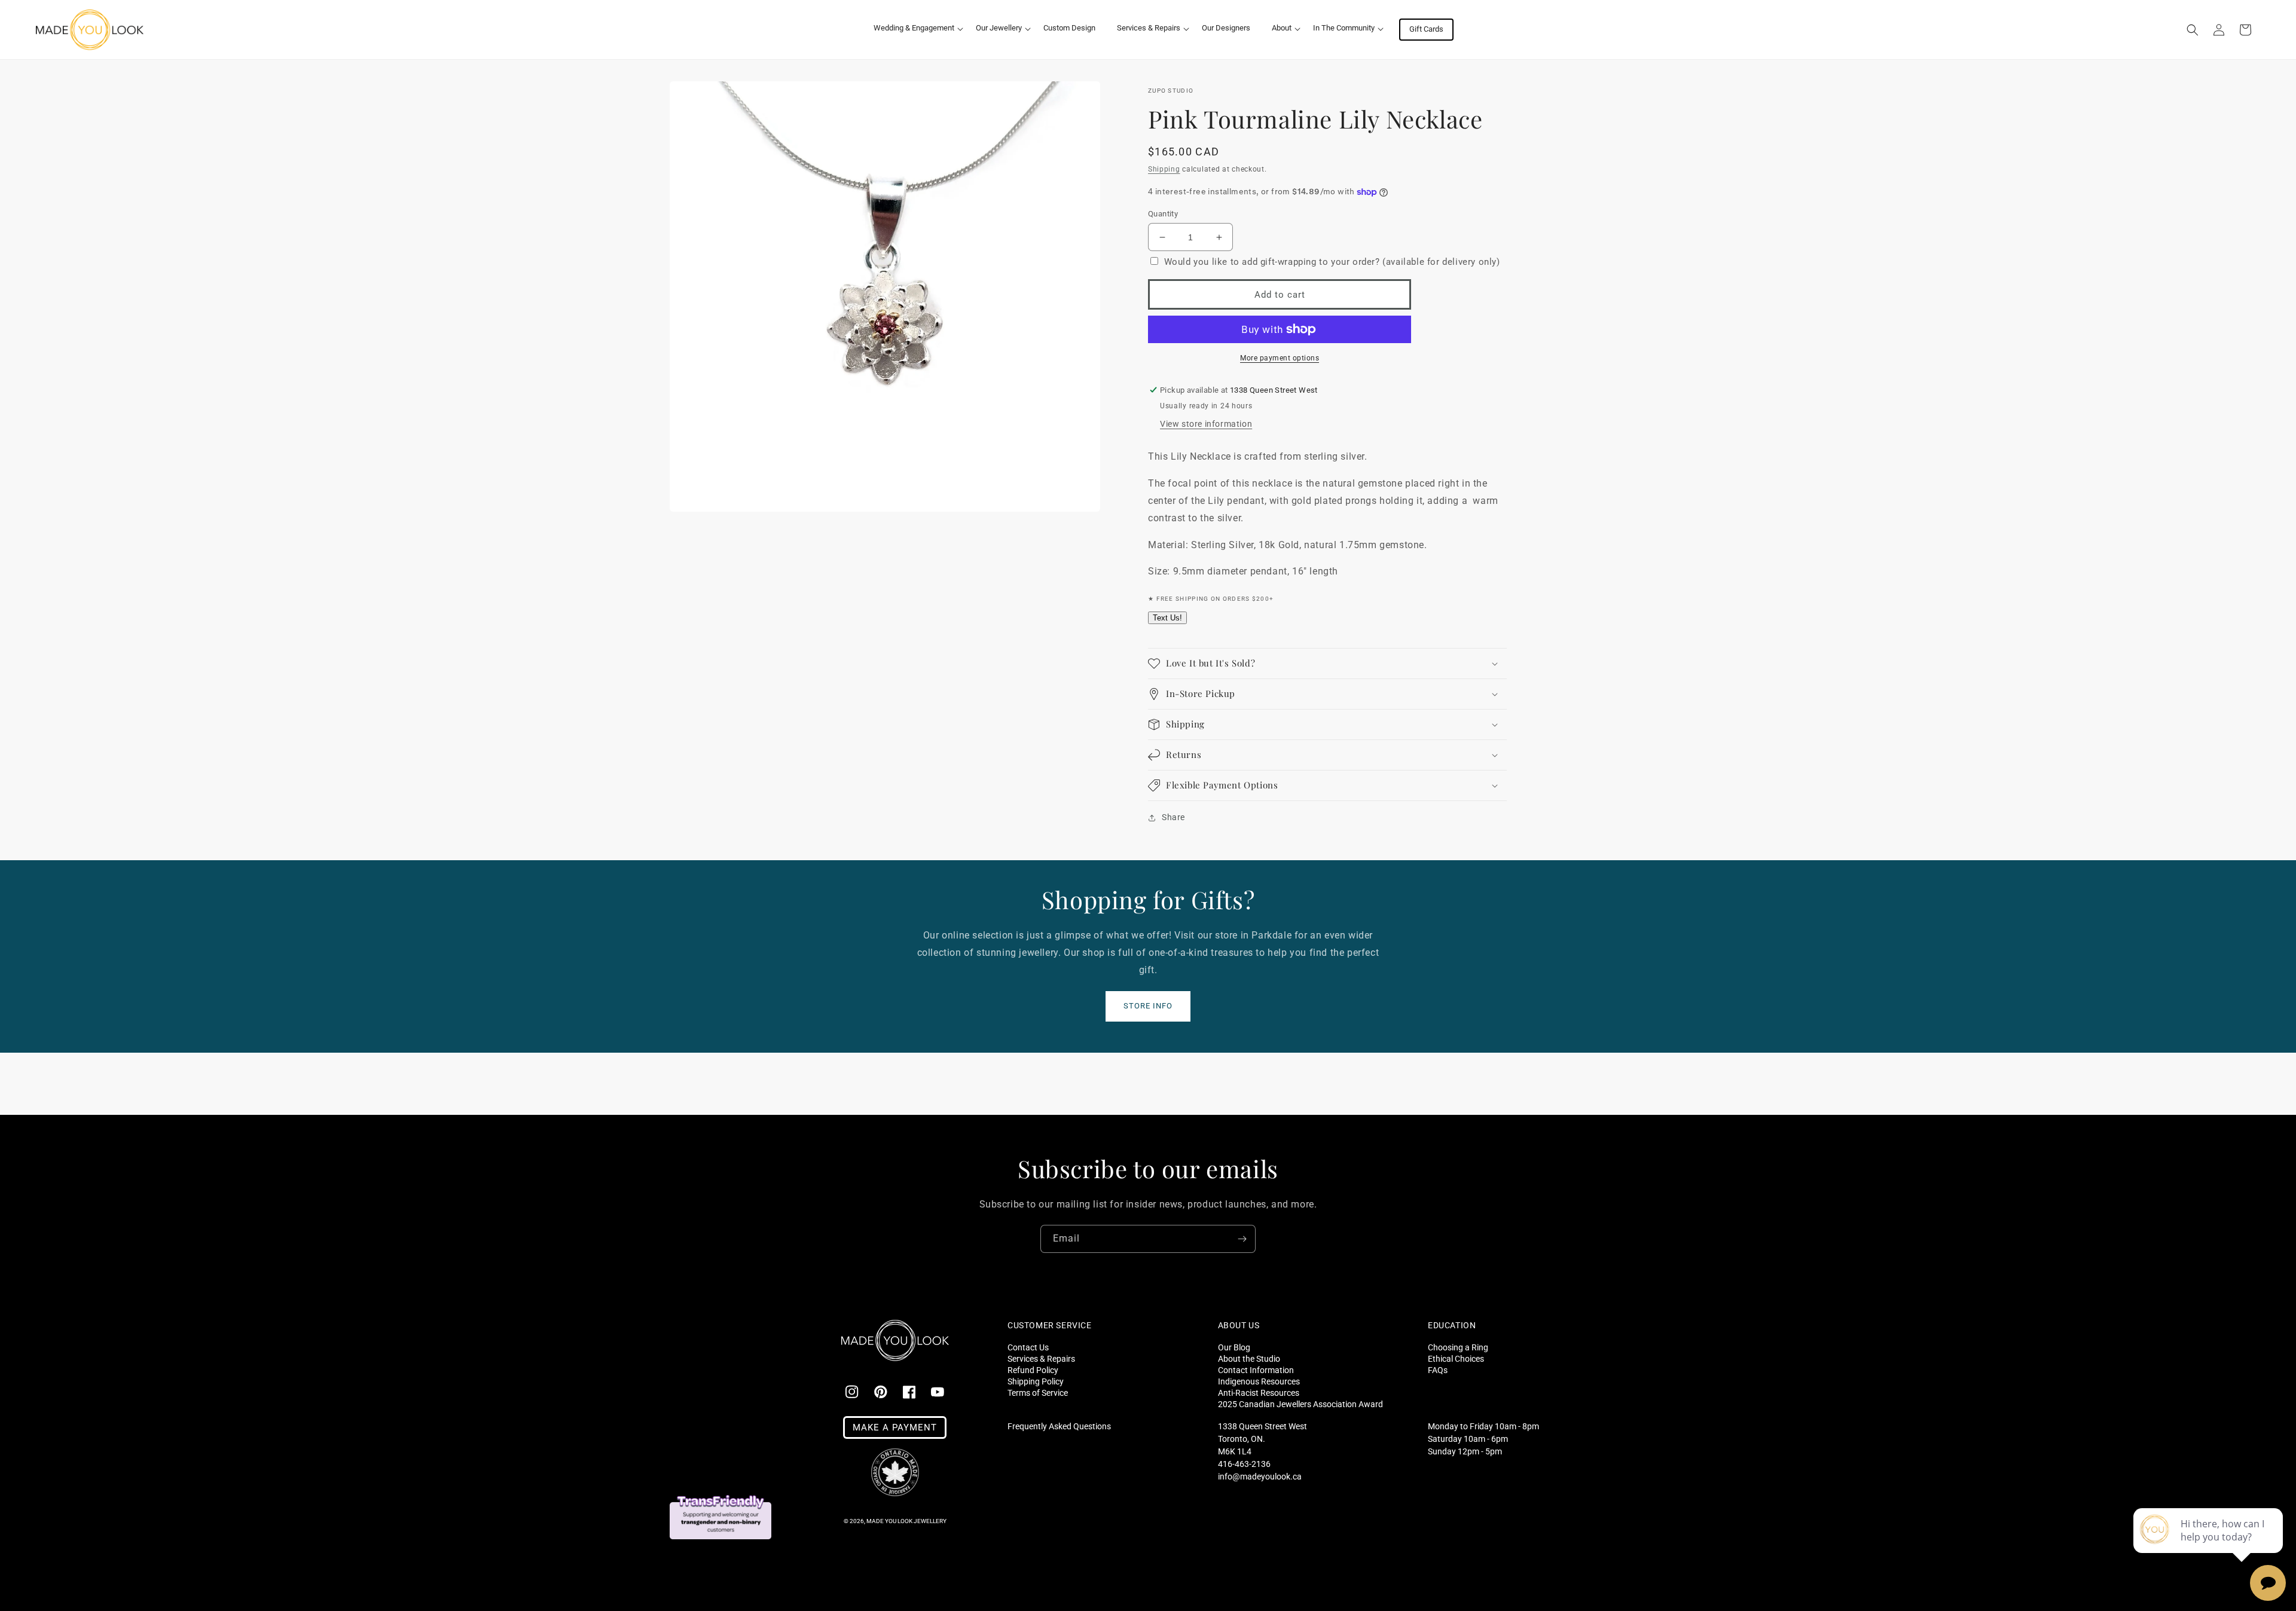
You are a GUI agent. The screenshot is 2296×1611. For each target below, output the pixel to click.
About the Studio (1249, 1358)
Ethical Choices (1456, 1358)
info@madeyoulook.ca (1260, 1477)
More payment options (1280, 358)
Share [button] (1173, 817)
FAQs (1438, 1370)
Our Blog (1234, 1347)
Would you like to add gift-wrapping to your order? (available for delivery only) (1332, 262)
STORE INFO (1148, 1006)
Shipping (1164, 169)
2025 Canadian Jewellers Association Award (1300, 1404)
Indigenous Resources (1259, 1381)
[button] (914, 28)
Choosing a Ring (1458, 1347)
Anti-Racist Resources (1259, 1393)
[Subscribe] (1242, 1239)
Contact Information (1256, 1370)
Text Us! (1167, 618)
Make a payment (895, 1427)
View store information (1206, 424)
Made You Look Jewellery (906, 1521)
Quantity (1163, 214)
